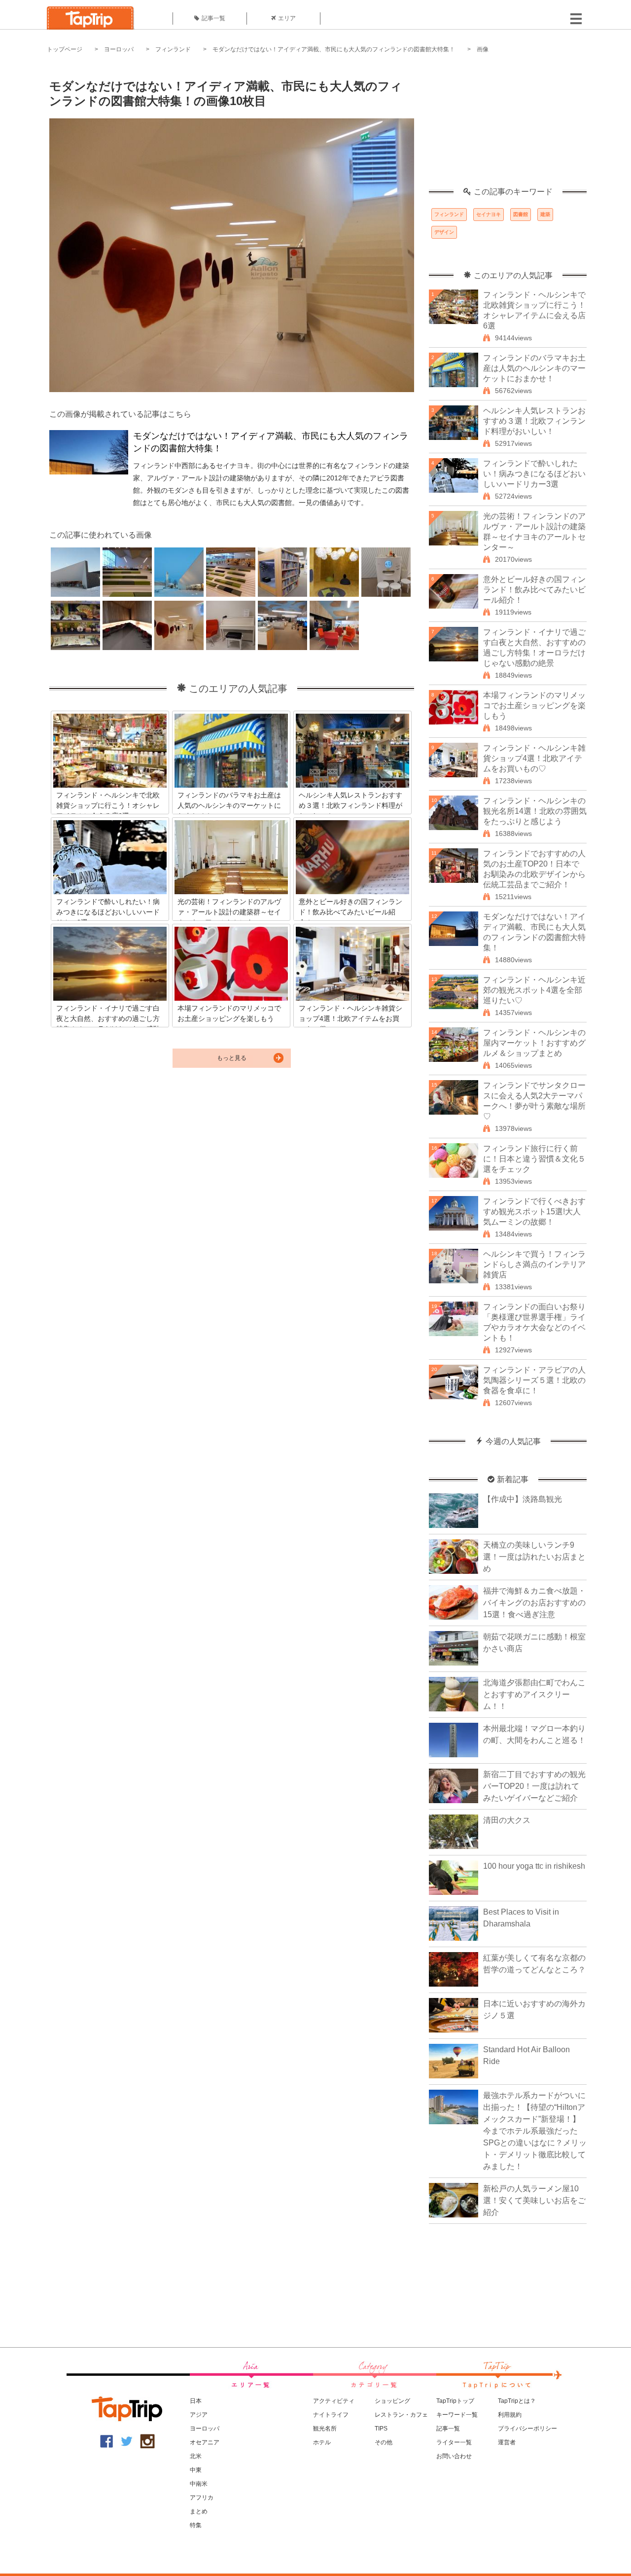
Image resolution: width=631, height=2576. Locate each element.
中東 (196, 2470)
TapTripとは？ (517, 2401)
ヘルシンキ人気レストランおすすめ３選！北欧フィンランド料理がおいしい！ (534, 421)
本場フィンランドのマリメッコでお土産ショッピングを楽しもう (534, 706)
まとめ (199, 2511)
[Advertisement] (508, 126)
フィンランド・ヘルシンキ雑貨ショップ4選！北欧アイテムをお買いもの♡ (534, 758)
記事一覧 (213, 18)
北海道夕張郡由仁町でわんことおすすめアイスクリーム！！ (534, 1694)
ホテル (322, 2442)
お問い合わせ (454, 2456)
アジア (199, 2415)
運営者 (507, 2442)
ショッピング (392, 2401)
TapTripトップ (455, 2401)
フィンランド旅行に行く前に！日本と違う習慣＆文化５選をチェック (534, 1159)
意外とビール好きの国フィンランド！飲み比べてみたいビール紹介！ (534, 590)
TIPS (381, 2429)
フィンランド (173, 49)
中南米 (199, 2484)
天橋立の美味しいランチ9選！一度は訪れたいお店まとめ (534, 1557)
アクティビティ (334, 2401)
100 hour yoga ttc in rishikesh (534, 1866)
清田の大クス (507, 1820)
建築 (545, 214)
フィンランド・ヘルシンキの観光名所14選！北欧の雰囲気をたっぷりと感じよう (535, 811)
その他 (384, 2442)
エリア (287, 18)
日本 (196, 2401)
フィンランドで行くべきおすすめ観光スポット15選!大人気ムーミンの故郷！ (534, 1212)
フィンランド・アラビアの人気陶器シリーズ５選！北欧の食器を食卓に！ (534, 1380)
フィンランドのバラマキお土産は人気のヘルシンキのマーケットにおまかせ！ (534, 368)
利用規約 (510, 2415)
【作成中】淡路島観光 (523, 1499)
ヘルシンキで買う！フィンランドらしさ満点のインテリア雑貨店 (534, 1264)
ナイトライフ (331, 2415)
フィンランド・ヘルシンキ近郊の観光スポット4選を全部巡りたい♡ (534, 990)
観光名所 (325, 2429)
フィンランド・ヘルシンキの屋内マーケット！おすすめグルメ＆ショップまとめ (534, 1043)
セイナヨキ (489, 214)
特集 (196, 2525)
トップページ (65, 49)
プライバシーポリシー (527, 2429)
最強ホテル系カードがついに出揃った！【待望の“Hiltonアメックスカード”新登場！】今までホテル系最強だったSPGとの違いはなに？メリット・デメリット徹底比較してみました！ (535, 2131)
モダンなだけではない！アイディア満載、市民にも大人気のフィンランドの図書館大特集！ (334, 49)
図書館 (521, 214)
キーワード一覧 (457, 2415)
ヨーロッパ (119, 49)
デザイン (444, 232)
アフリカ (202, 2498)
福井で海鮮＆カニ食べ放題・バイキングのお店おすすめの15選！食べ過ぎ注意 (534, 1603)
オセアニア (205, 2442)
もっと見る (232, 1058)
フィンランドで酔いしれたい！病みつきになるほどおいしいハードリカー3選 (534, 474)
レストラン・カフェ (401, 2415)
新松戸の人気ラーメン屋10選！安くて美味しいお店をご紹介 (534, 2200)
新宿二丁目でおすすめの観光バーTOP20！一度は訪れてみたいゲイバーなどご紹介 (534, 1786)
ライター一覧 (454, 2442)
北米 (196, 2456)
